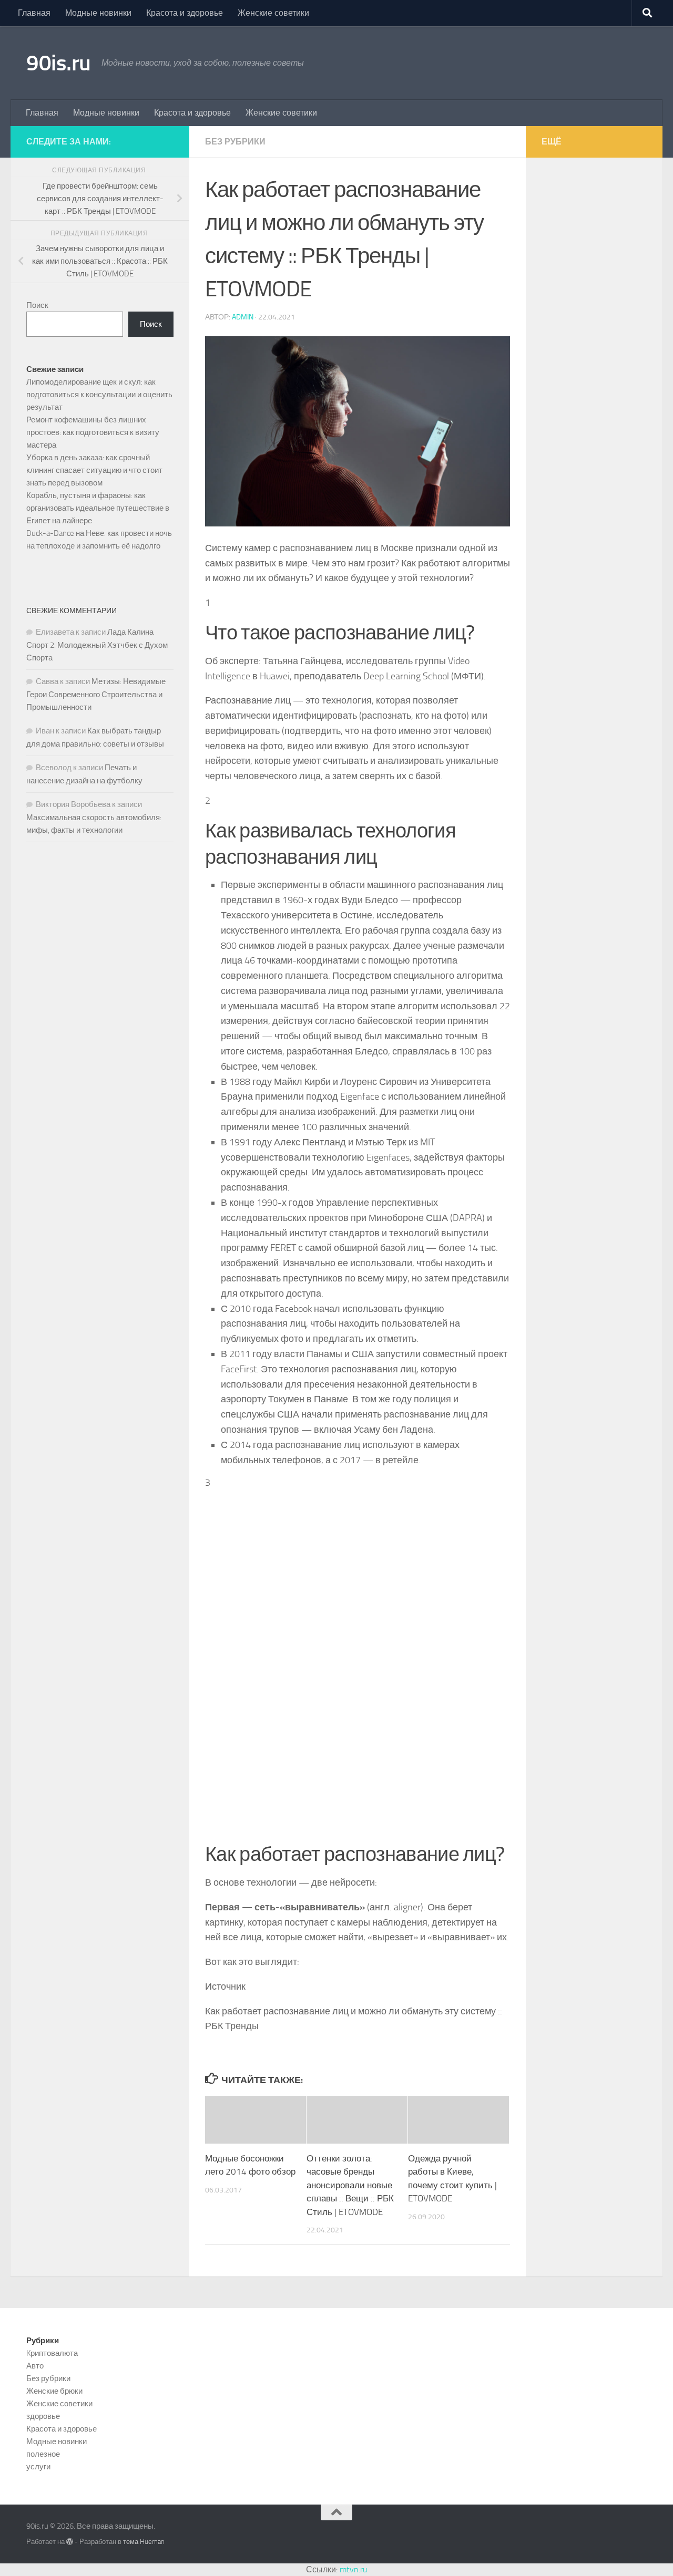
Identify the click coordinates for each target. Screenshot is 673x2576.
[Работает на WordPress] (70, 2542)
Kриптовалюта (52, 2353)
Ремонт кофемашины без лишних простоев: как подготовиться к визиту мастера (93, 432)
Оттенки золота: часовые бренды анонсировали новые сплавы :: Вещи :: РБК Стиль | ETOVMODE (350, 2185)
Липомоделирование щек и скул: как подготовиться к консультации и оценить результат (99, 395)
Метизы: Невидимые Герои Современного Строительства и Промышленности (96, 694)
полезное (43, 2454)
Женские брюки (54, 2391)
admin (243, 317)
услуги (38, 2467)
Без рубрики (235, 142)
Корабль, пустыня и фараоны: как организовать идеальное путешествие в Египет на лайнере (98, 508)
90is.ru (59, 63)
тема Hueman (144, 2542)
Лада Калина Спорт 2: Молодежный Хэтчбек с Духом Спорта (97, 645)
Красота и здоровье (185, 13)
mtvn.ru (353, 2569)
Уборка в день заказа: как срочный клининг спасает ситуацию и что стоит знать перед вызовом (94, 470)
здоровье (43, 2416)
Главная (34, 13)
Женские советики (273, 13)
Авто (35, 2366)
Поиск (37, 305)
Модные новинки (98, 13)
